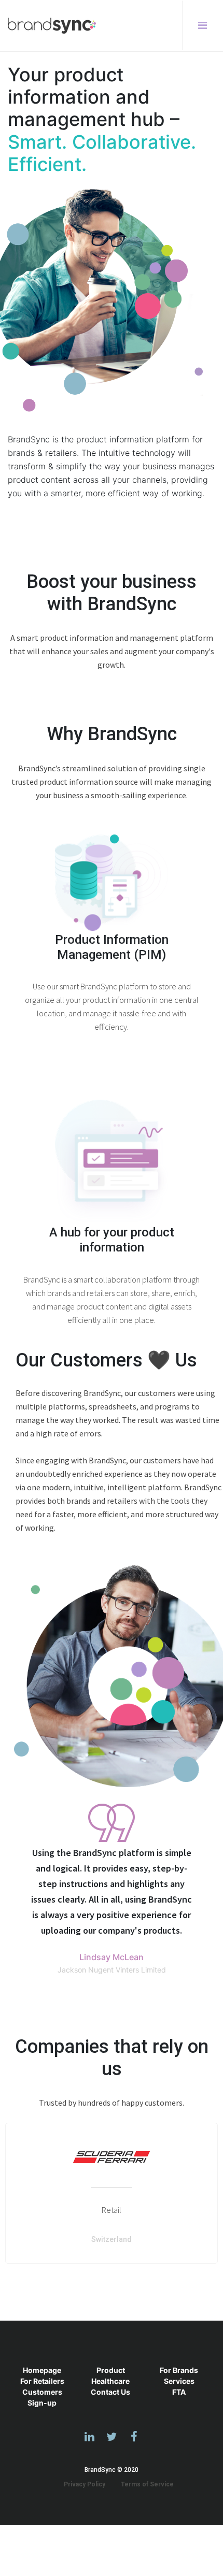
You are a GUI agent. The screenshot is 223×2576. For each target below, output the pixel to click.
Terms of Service (147, 2484)
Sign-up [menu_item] (42, 2403)
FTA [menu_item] (179, 2392)
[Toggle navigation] (199, 25)
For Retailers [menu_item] (42, 2381)
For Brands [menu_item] (179, 2370)
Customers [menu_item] (42, 2392)
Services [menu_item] (179, 2381)
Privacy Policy (85, 2484)
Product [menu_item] (111, 2370)
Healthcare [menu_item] (110, 2381)
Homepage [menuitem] (42, 2370)
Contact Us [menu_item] (110, 2392)
